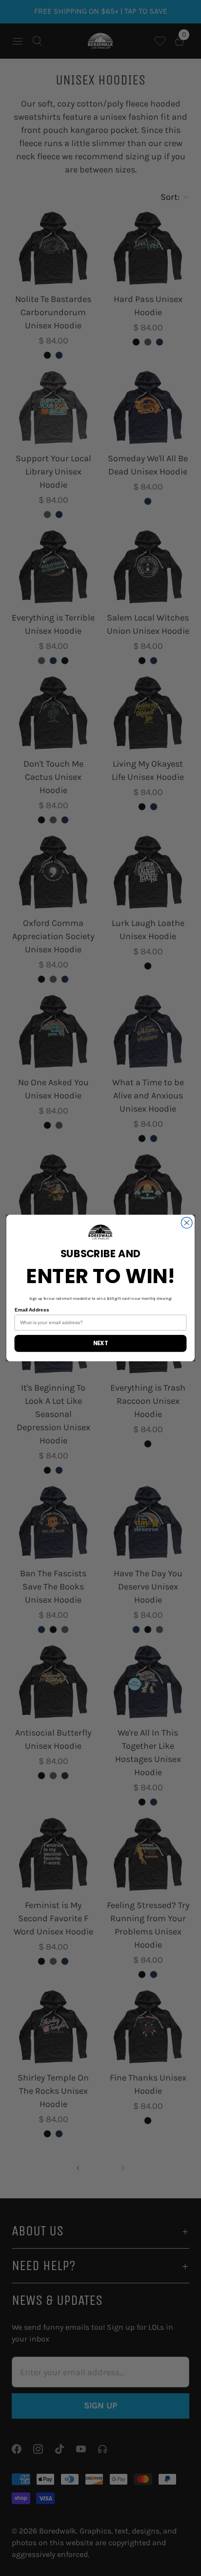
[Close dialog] (187, 1223)
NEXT (101, 1343)
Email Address (32, 1310)
